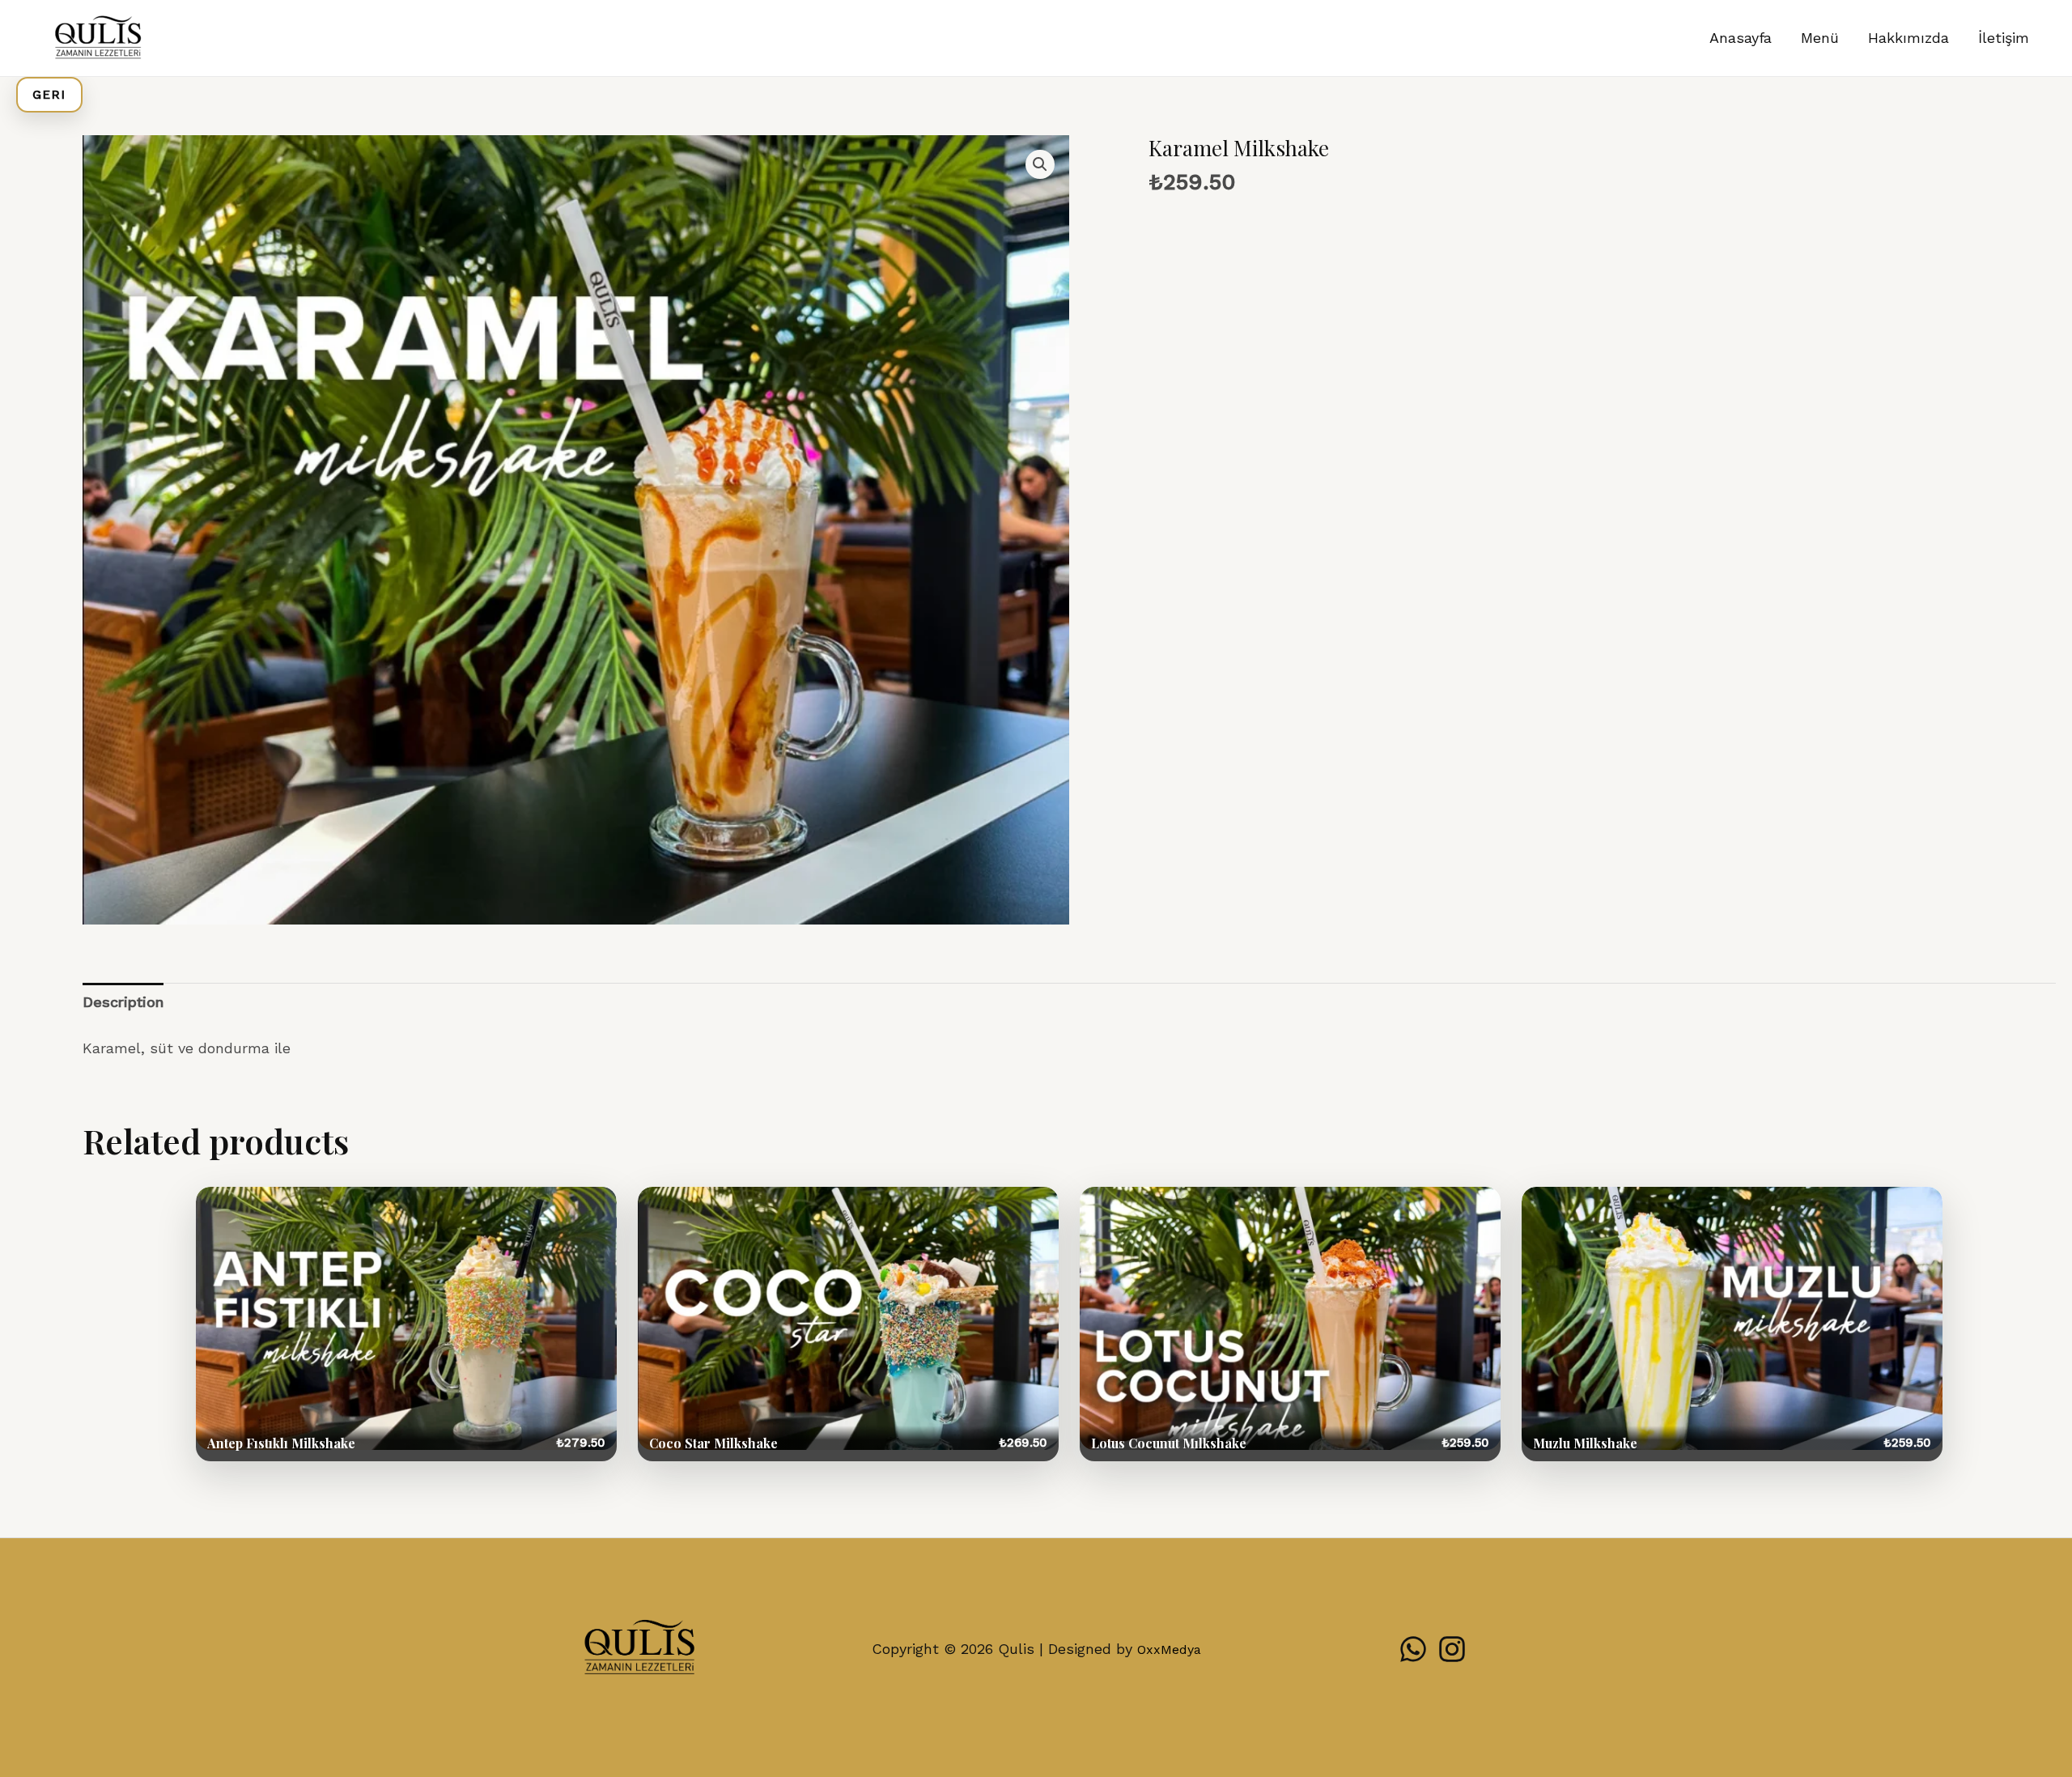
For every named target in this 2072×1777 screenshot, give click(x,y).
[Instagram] (1452, 1649)
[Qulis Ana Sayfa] (639, 1649)
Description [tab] (123, 1002)
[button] (1040, 164)
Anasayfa (1741, 38)
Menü (1820, 38)
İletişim (2004, 38)
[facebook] (1413, 1649)
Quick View (406, 1324)
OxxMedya (1169, 1649)
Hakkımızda (1909, 38)
